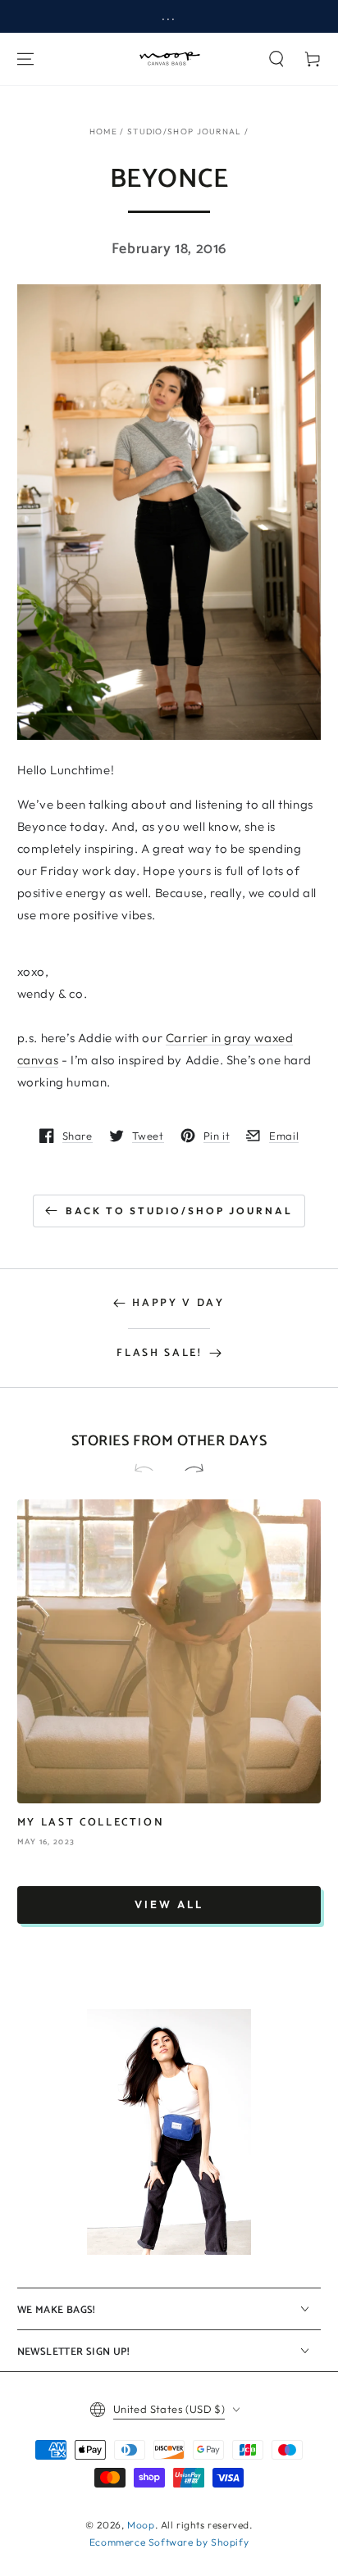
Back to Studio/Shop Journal (179, 1211)
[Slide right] (187, 1469)
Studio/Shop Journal (185, 132)
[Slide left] (151, 1469)
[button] (276, 59)
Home (103, 132)
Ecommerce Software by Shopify (169, 2542)
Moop (141, 2525)
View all (169, 1904)
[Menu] (25, 59)
